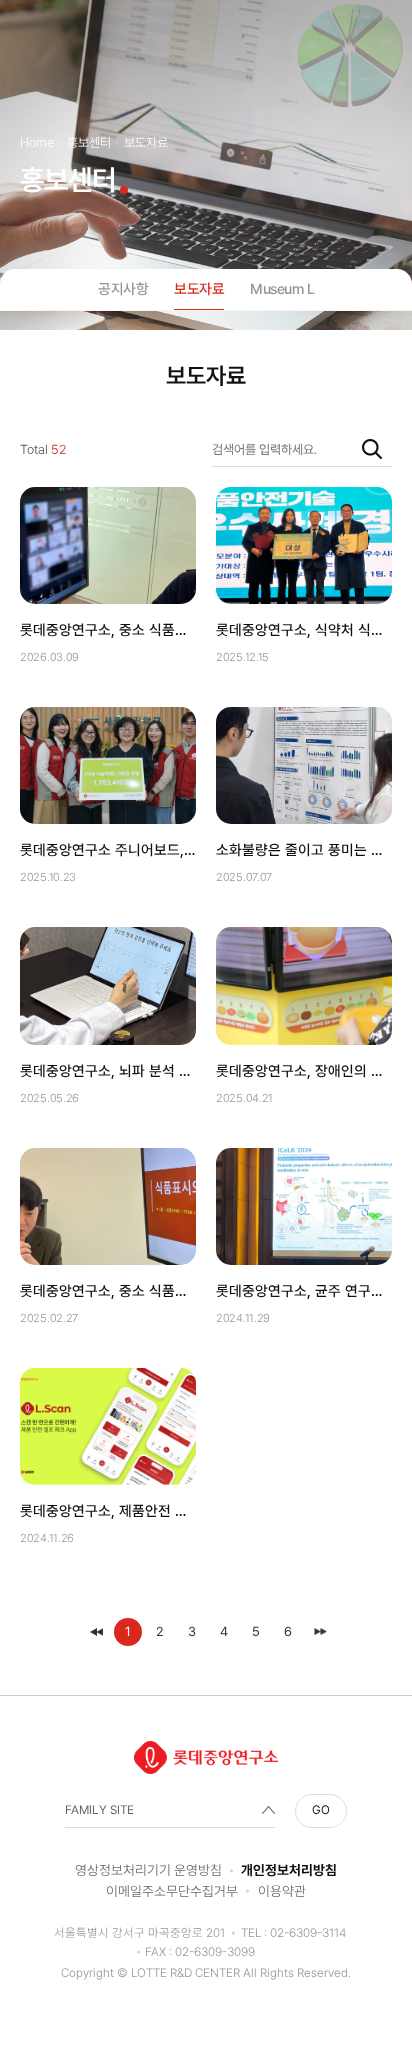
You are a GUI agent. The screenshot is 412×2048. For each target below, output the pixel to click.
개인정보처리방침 (289, 1870)
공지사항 (123, 288)
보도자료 (199, 288)
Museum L (282, 288)
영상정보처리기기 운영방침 (148, 1870)
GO (321, 1810)
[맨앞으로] (96, 1632)
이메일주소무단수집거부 (172, 1891)
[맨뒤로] (320, 1632)
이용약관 (282, 1891)
